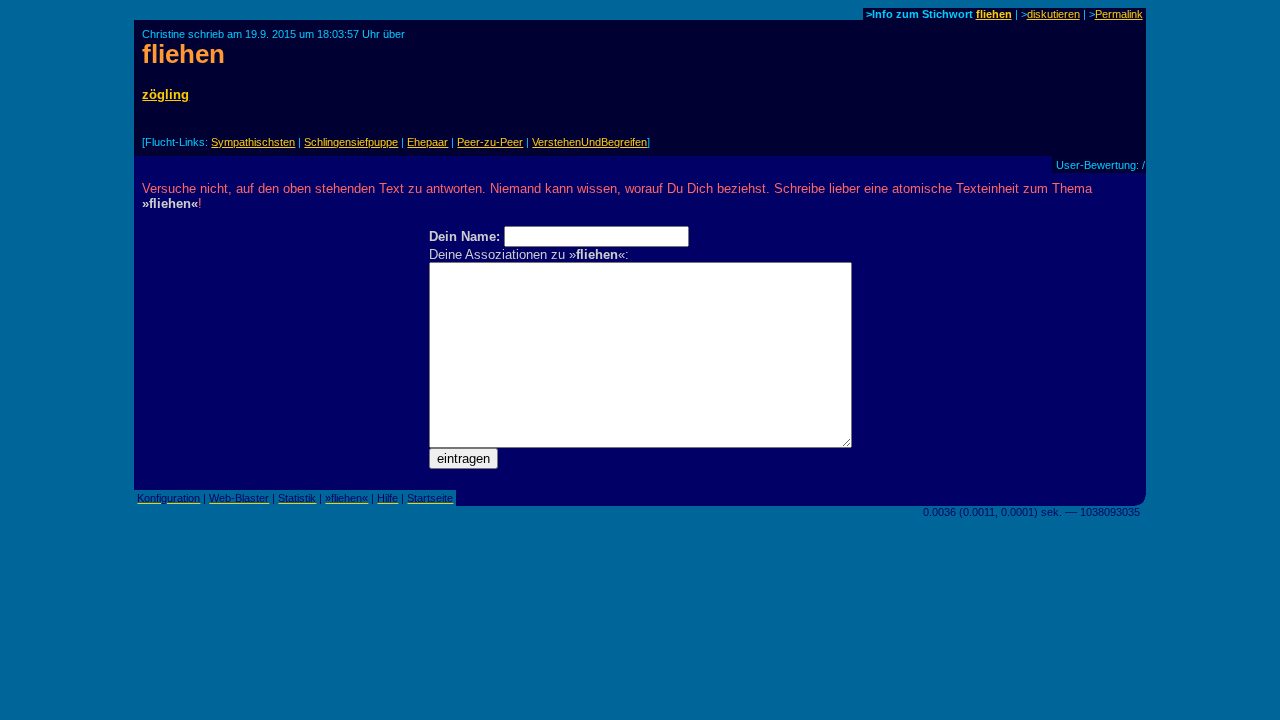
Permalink (1119, 14)
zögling (165, 94)
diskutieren (1053, 14)
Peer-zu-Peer (490, 142)
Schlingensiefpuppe (351, 142)
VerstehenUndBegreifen (589, 142)
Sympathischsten (253, 142)
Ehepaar (427, 142)
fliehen (994, 14)
